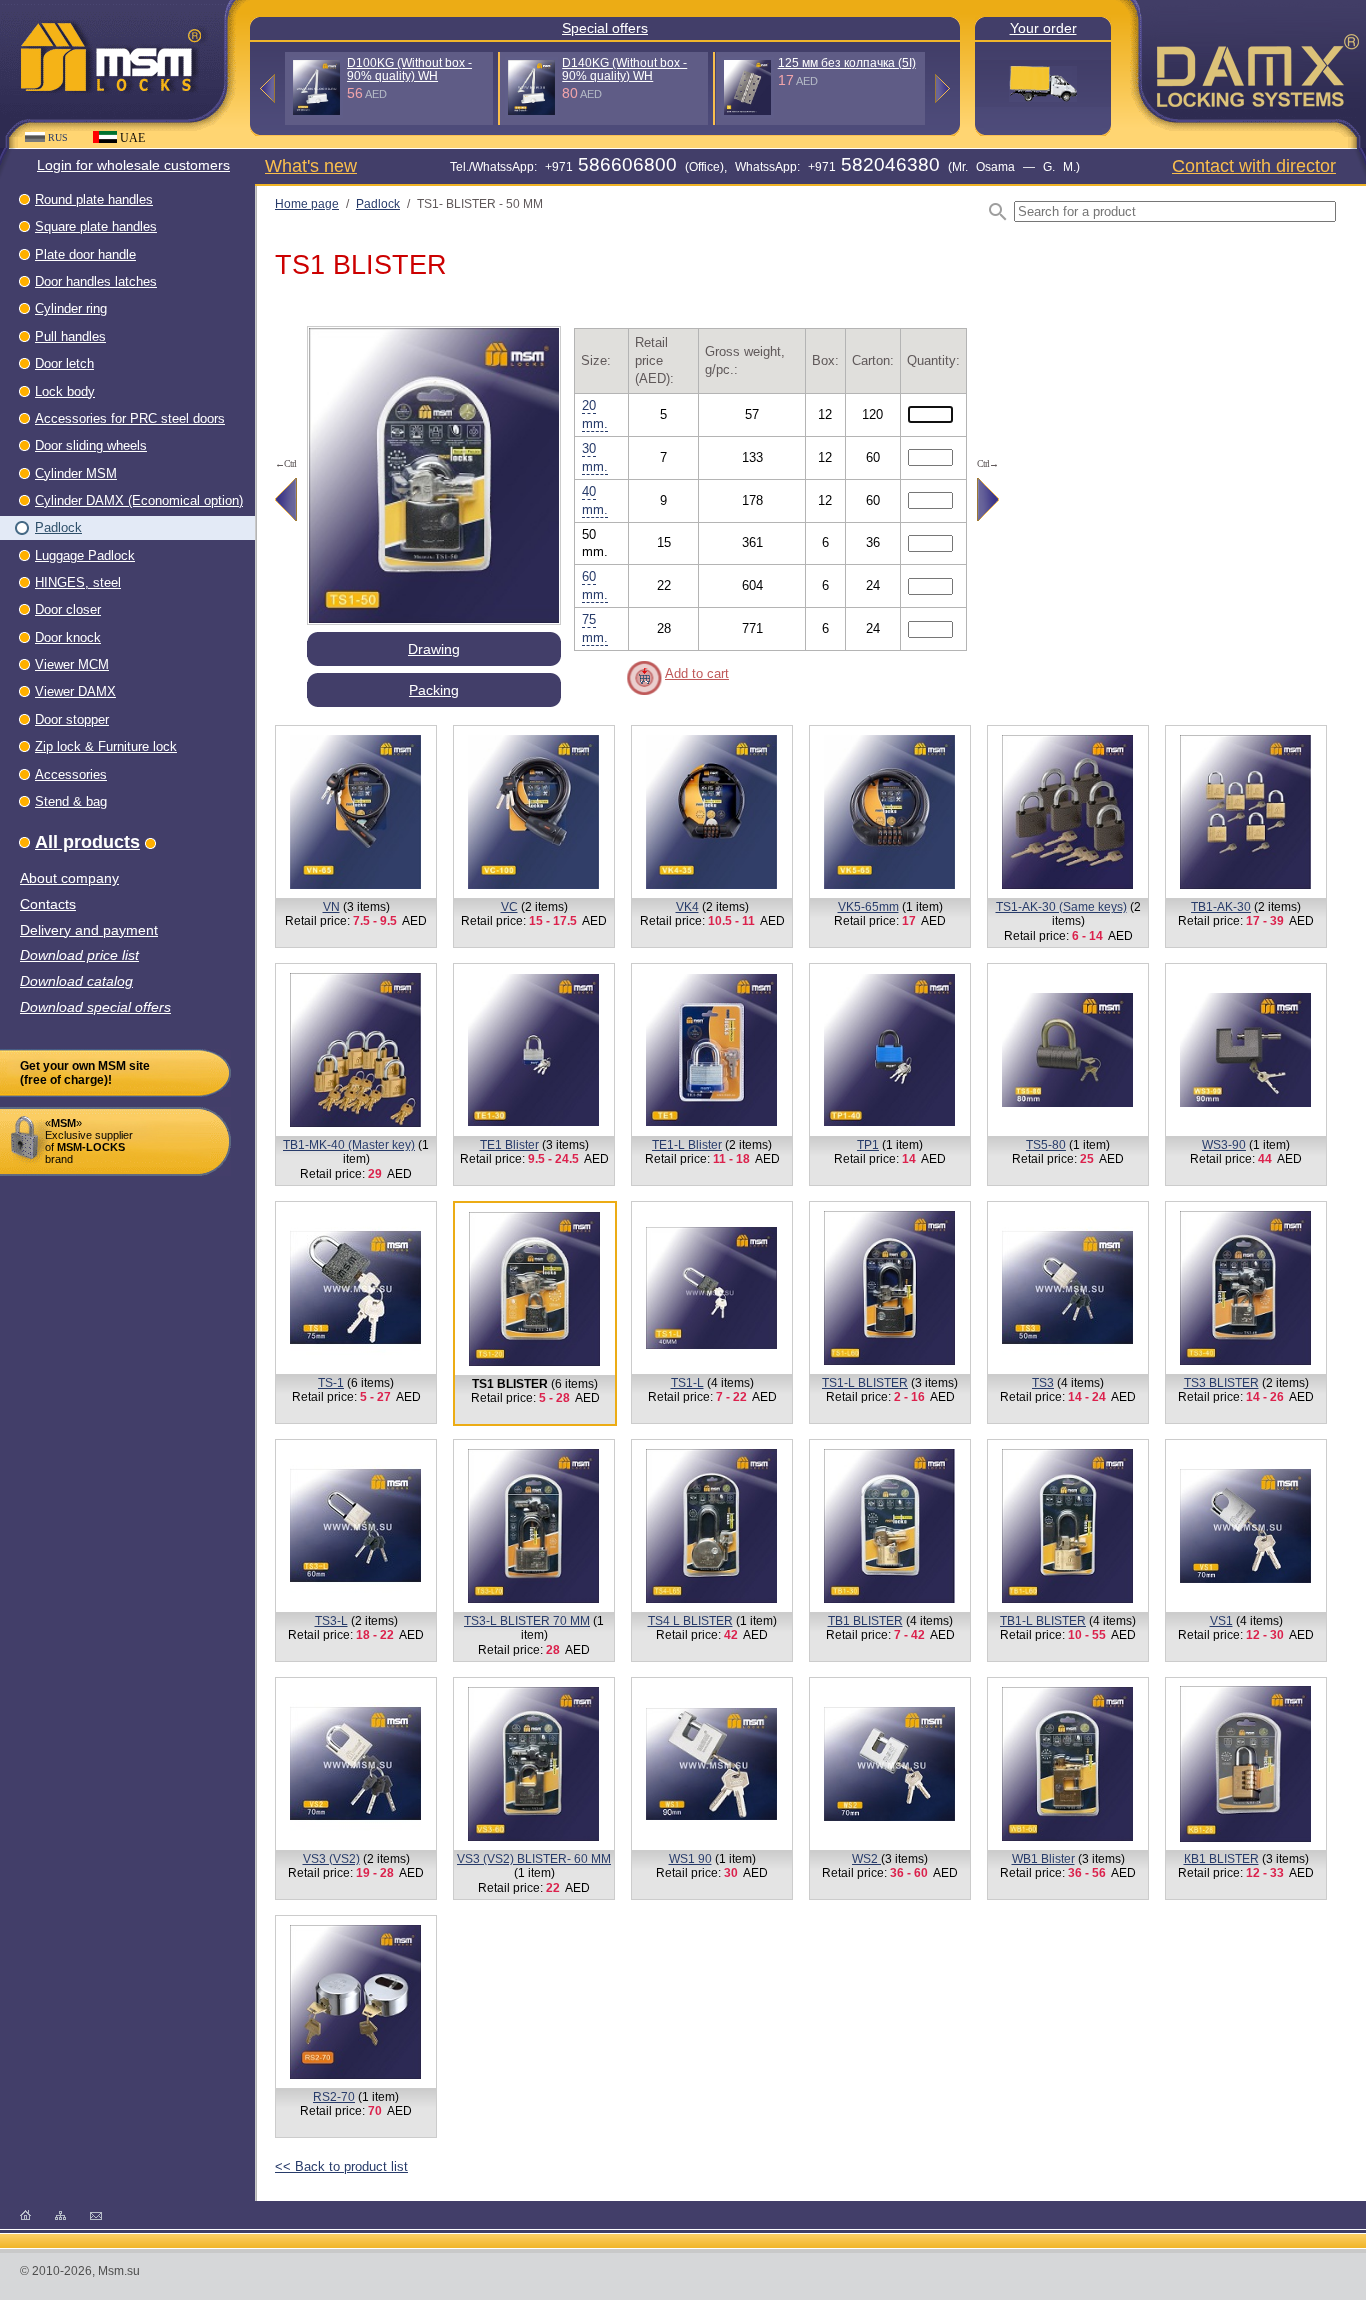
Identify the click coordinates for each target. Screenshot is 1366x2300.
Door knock (68, 637)
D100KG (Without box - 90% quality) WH (409, 69)
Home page (307, 204)
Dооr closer (68, 609)
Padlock (58, 527)
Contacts (48, 904)
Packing (434, 690)
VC (509, 907)
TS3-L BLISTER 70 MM (527, 1621)
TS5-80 (1046, 1145)
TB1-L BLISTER (1043, 1621)
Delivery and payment (89, 930)
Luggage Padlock (85, 555)
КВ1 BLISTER (1221, 1859)
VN (331, 907)
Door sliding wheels (91, 445)
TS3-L (331, 1621)
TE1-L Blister (687, 1145)
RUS (58, 137)
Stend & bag (71, 801)
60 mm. (595, 585)
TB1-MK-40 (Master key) (349, 1145)
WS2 (866, 1859)
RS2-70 (334, 2097)
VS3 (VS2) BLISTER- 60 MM (534, 1859)
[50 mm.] (434, 619)
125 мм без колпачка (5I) (847, 63)
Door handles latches (96, 281)
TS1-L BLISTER (865, 1383)
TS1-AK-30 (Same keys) (1061, 907)
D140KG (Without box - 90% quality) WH (624, 69)
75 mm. (595, 628)
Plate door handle (85, 254)
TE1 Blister (509, 1145)
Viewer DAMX (75, 691)
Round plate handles (94, 199)
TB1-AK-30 (1221, 907)
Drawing (434, 649)
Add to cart (697, 673)
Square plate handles (96, 226)
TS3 (1043, 1383)
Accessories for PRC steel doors (130, 418)
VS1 (1221, 1621)
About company (69, 878)
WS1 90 (690, 1859)
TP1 (868, 1145)
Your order (1043, 28)
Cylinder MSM (76, 473)
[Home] (25, 2214)
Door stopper (72, 719)
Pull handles (70, 336)
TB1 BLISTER (865, 1621)
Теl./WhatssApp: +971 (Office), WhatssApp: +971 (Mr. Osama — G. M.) (765, 167)
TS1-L (687, 1383)
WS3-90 (1224, 1145)
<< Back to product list (341, 2166)
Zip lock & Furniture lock (106, 746)
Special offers (605, 28)
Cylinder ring (71, 308)
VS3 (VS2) (331, 1859)
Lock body (65, 391)
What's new (311, 165)
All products (87, 842)
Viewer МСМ (72, 664)
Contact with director (1254, 165)
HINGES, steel (78, 582)
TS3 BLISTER (1221, 1383)
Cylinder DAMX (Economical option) (139, 500)
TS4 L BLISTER (690, 1621)
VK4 (687, 907)
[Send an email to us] (96, 2214)
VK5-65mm (868, 907)
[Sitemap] (60, 2214)
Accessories (71, 774)
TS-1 (331, 1383)
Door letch (64, 363)
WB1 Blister (1043, 1859)
